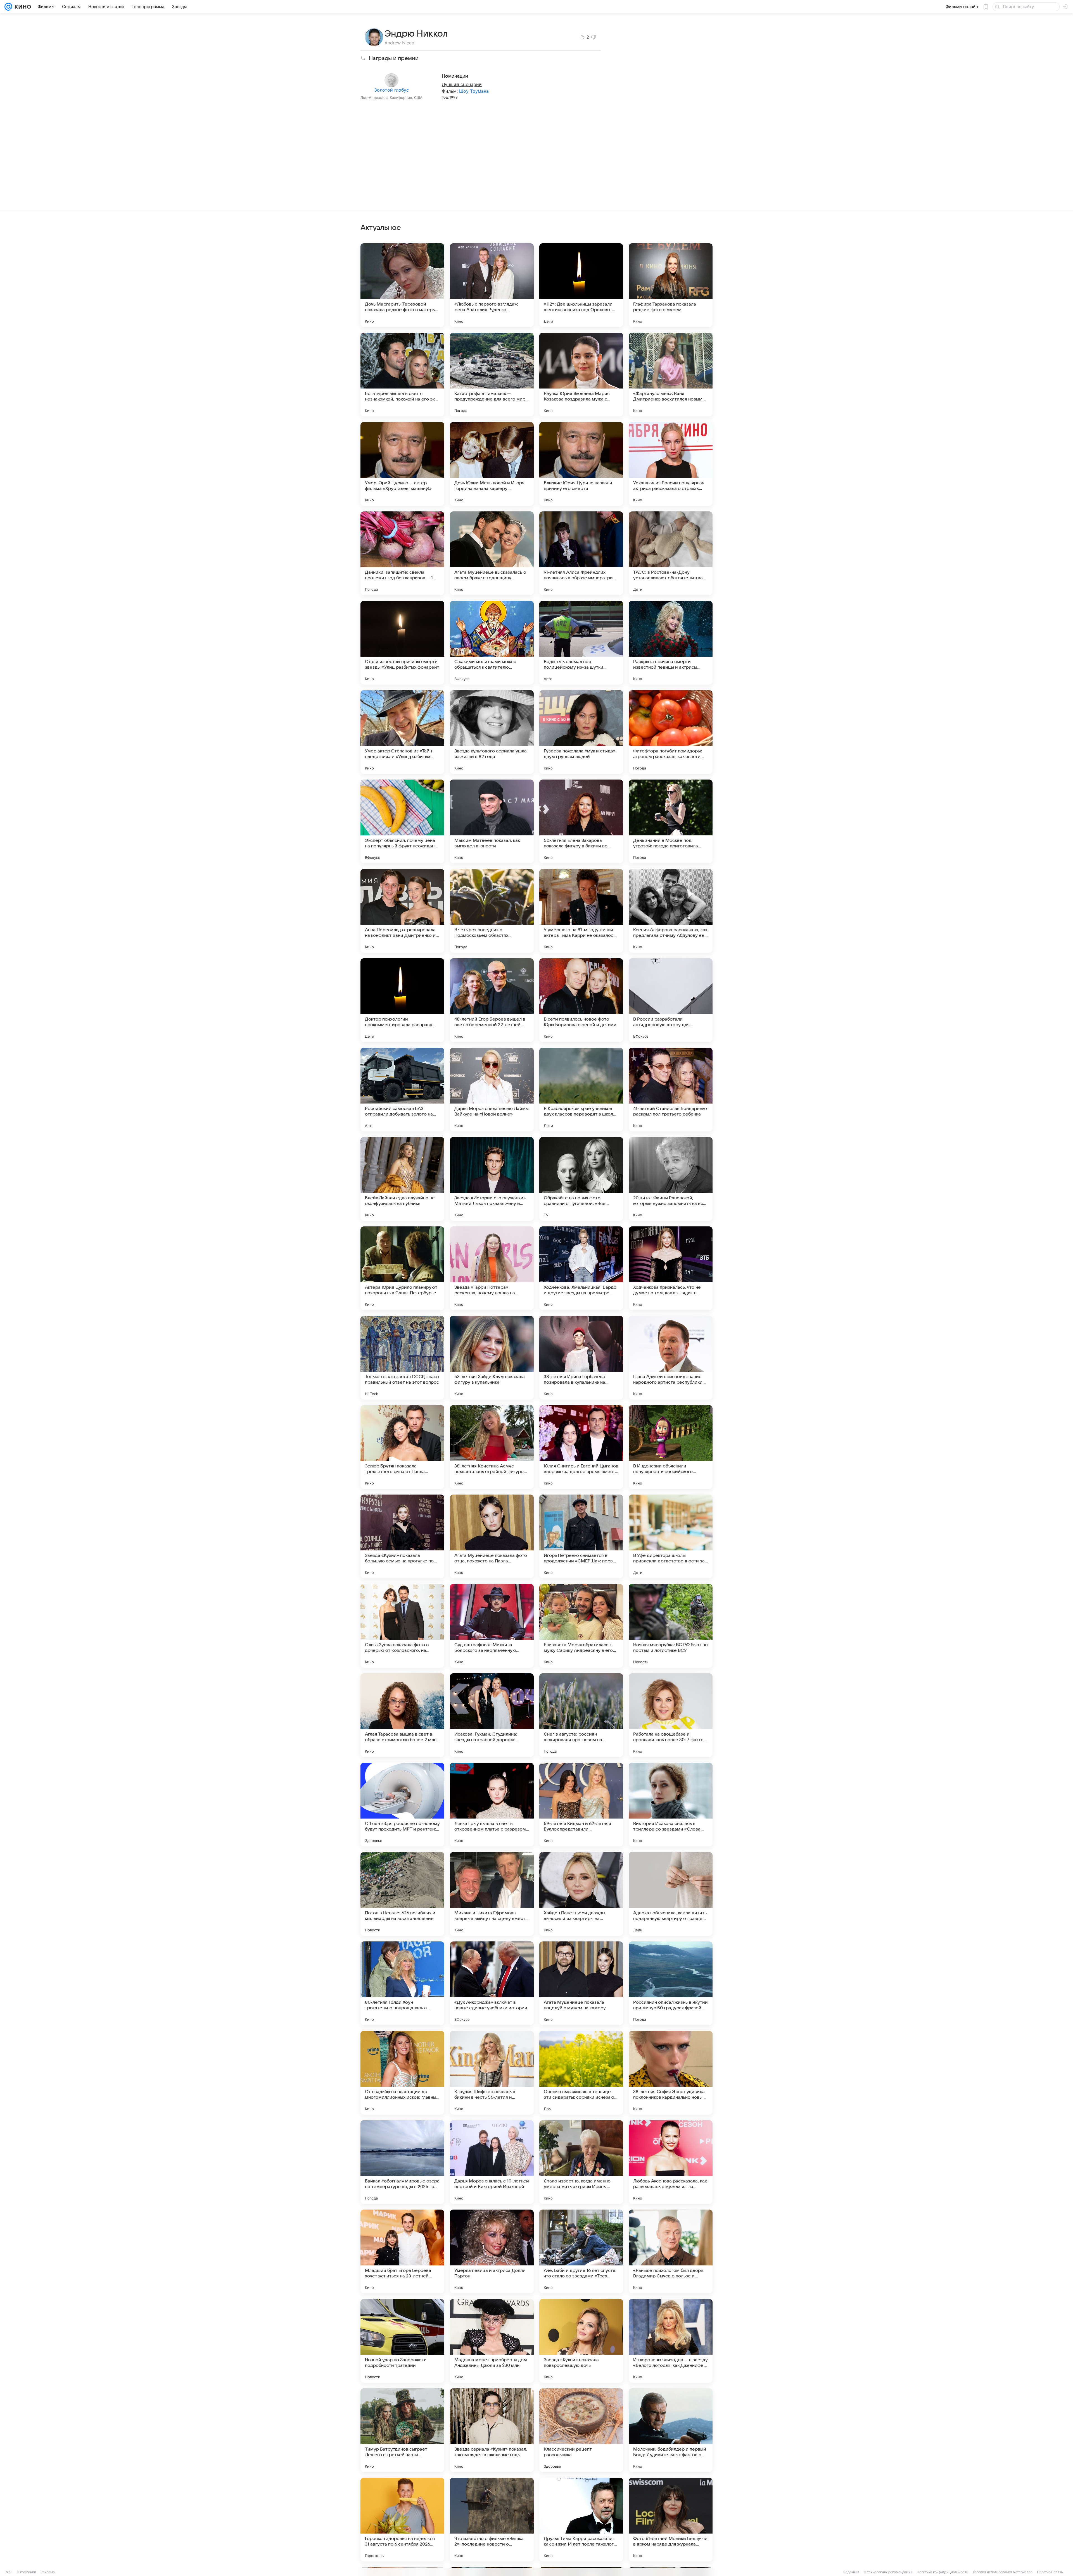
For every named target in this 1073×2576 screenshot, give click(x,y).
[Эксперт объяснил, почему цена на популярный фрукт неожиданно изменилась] (402, 821)
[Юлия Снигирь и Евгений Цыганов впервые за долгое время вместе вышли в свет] (581, 1447)
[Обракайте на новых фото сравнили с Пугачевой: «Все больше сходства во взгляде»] (581, 1179)
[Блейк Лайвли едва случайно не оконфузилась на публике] (402, 1179)
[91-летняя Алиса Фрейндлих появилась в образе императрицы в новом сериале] (581, 553)
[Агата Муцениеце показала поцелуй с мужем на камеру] (581, 1983)
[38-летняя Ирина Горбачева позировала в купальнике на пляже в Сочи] (581, 1358)
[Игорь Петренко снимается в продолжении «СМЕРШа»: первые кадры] (581, 1536)
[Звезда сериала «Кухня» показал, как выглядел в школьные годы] (492, 2430)
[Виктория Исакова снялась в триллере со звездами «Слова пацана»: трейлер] (671, 1805)
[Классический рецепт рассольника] (581, 2430)
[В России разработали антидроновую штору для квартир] (671, 1000)
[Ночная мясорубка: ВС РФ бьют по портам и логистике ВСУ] (671, 1626)
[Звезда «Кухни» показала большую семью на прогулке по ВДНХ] (402, 1536)
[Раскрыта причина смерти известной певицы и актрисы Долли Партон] (671, 643)
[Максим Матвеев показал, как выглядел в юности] (492, 821)
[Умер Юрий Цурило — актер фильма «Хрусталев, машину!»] (402, 464)
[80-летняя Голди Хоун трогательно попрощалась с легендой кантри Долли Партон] (402, 1983)
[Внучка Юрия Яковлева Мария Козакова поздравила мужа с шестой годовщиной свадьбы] (581, 375)
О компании (26, 2572)
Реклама (48, 2572)
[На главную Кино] (22, 7)
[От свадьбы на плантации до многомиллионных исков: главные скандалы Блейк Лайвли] (402, 2073)
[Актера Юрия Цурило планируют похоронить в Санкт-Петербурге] (402, 1268)
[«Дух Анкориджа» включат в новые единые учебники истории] (492, 1983)
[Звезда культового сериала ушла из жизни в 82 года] (492, 732)
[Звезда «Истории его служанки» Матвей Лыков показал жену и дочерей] (492, 1179)
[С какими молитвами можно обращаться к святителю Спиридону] (492, 643)
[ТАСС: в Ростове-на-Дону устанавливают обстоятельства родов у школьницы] (671, 553)
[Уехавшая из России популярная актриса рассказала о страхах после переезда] (671, 464)
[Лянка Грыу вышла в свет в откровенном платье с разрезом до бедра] (492, 1805)
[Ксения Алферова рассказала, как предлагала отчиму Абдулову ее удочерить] (671, 911)
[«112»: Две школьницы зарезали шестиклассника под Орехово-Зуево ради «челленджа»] (581, 285)
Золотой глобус (391, 90)
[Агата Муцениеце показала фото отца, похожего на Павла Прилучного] (492, 1536)
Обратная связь (1050, 2572)
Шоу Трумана (474, 91)
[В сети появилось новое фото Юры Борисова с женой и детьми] (581, 1000)
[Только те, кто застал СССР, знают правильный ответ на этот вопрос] (402, 1358)
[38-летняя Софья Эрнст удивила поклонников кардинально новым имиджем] (671, 2073)
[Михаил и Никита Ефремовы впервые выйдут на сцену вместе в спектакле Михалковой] (492, 1894)
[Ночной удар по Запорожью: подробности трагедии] (402, 2341)
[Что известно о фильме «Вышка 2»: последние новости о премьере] (492, 2520)
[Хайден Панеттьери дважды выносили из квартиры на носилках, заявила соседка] (581, 1894)
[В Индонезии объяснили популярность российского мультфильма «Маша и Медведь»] (671, 1447)
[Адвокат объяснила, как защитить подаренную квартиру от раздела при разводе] (671, 1894)
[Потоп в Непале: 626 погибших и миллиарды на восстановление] (402, 1894)
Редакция (851, 2572)
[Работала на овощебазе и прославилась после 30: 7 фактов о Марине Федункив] (671, 1715)
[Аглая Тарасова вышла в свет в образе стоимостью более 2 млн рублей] (402, 1715)
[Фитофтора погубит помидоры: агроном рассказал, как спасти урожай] (671, 732)
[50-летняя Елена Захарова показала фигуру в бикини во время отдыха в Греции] (581, 821)
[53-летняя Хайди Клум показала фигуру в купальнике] (492, 1358)
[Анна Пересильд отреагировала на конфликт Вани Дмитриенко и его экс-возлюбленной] (402, 911)
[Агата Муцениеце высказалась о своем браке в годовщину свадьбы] (492, 553)
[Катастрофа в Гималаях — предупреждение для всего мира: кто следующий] (492, 375)
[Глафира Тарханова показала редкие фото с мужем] (671, 285)
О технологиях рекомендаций (888, 2572)
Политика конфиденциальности (943, 2572)
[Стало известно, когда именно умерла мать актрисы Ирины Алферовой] (581, 2162)
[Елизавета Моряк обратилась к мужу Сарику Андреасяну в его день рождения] (581, 1626)
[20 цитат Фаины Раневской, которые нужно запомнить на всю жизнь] (671, 1179)
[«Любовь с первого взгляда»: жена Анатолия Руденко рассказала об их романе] (492, 285)
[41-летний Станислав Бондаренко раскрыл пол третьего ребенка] (671, 1090)
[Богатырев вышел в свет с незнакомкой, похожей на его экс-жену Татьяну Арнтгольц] (402, 375)
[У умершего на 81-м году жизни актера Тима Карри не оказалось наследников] (581, 911)
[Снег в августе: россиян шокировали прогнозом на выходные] (581, 1715)
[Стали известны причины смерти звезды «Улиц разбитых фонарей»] (402, 643)
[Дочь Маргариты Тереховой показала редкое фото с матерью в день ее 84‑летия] (402, 285)
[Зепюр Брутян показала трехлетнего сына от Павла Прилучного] (402, 1447)
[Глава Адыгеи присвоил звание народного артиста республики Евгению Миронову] (671, 1358)
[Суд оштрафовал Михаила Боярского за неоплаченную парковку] (492, 1626)
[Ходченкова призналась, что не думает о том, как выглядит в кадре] (671, 1268)
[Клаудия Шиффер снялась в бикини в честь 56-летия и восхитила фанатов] (492, 2073)
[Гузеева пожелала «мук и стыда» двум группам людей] (581, 732)
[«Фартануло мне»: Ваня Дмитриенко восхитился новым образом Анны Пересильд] (671, 375)
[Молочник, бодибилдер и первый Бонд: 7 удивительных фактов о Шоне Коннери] (671, 2430)
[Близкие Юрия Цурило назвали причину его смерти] (581, 464)
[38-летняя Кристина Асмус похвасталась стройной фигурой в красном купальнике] (492, 1447)
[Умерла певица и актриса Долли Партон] (492, 2251)
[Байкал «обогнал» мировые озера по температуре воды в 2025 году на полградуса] (402, 2162)
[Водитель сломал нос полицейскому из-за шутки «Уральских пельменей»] (581, 643)
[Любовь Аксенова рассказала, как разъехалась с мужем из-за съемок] (671, 2162)
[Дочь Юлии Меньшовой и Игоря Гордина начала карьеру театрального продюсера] (492, 464)
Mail (9, 2572)
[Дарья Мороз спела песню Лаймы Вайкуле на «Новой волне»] (492, 1090)
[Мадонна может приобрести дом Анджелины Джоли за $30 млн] (492, 2341)
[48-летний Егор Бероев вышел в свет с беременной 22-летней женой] (492, 1000)
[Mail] (8, 7)
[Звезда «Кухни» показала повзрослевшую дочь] (581, 2341)
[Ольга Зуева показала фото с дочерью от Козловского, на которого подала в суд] (402, 1626)
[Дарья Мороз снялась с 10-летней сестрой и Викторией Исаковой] (492, 2162)
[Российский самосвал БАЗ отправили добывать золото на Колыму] (402, 1090)
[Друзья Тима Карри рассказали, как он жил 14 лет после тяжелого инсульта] (581, 2520)
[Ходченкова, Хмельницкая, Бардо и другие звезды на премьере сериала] (581, 1268)
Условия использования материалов (1003, 2572)
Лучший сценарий (462, 84)
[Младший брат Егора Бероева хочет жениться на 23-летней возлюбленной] (402, 2251)
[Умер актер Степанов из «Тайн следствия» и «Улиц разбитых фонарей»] (402, 732)
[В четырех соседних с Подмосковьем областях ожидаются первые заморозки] (492, 911)
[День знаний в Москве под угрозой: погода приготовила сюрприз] (671, 821)
